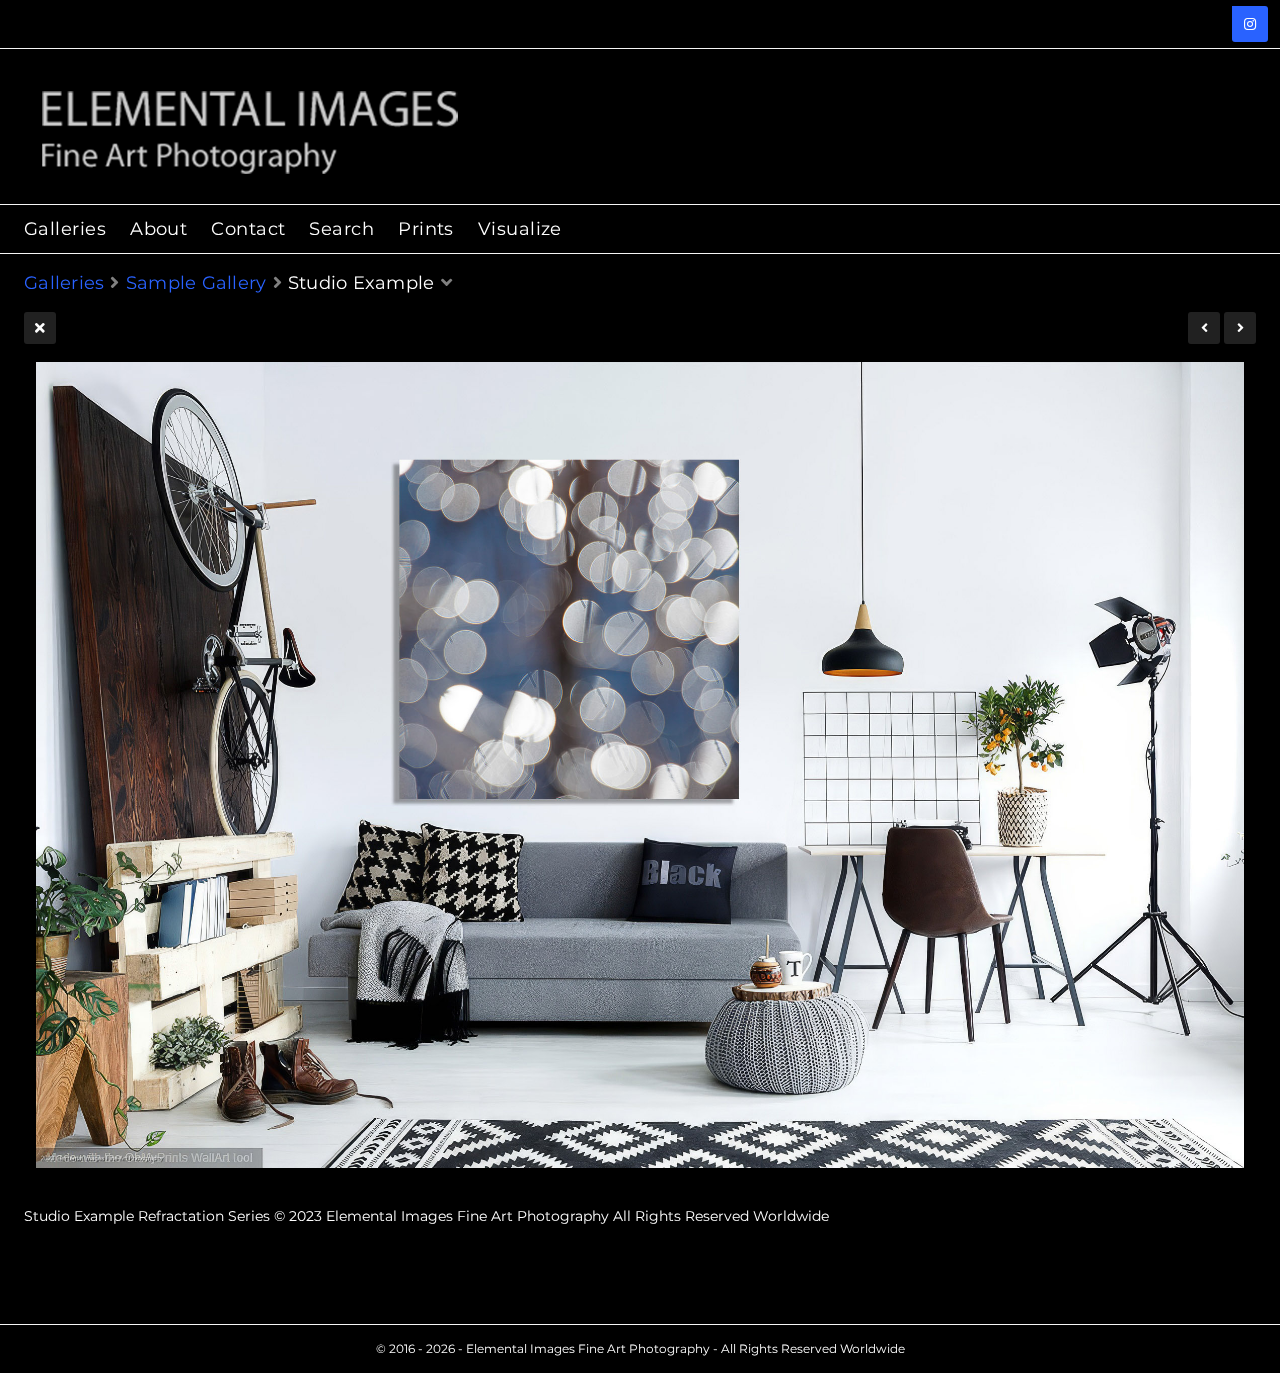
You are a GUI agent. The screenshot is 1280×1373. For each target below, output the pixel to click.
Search (341, 229)
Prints (426, 229)
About (158, 229)
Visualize (520, 229)
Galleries (65, 229)
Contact (248, 229)
